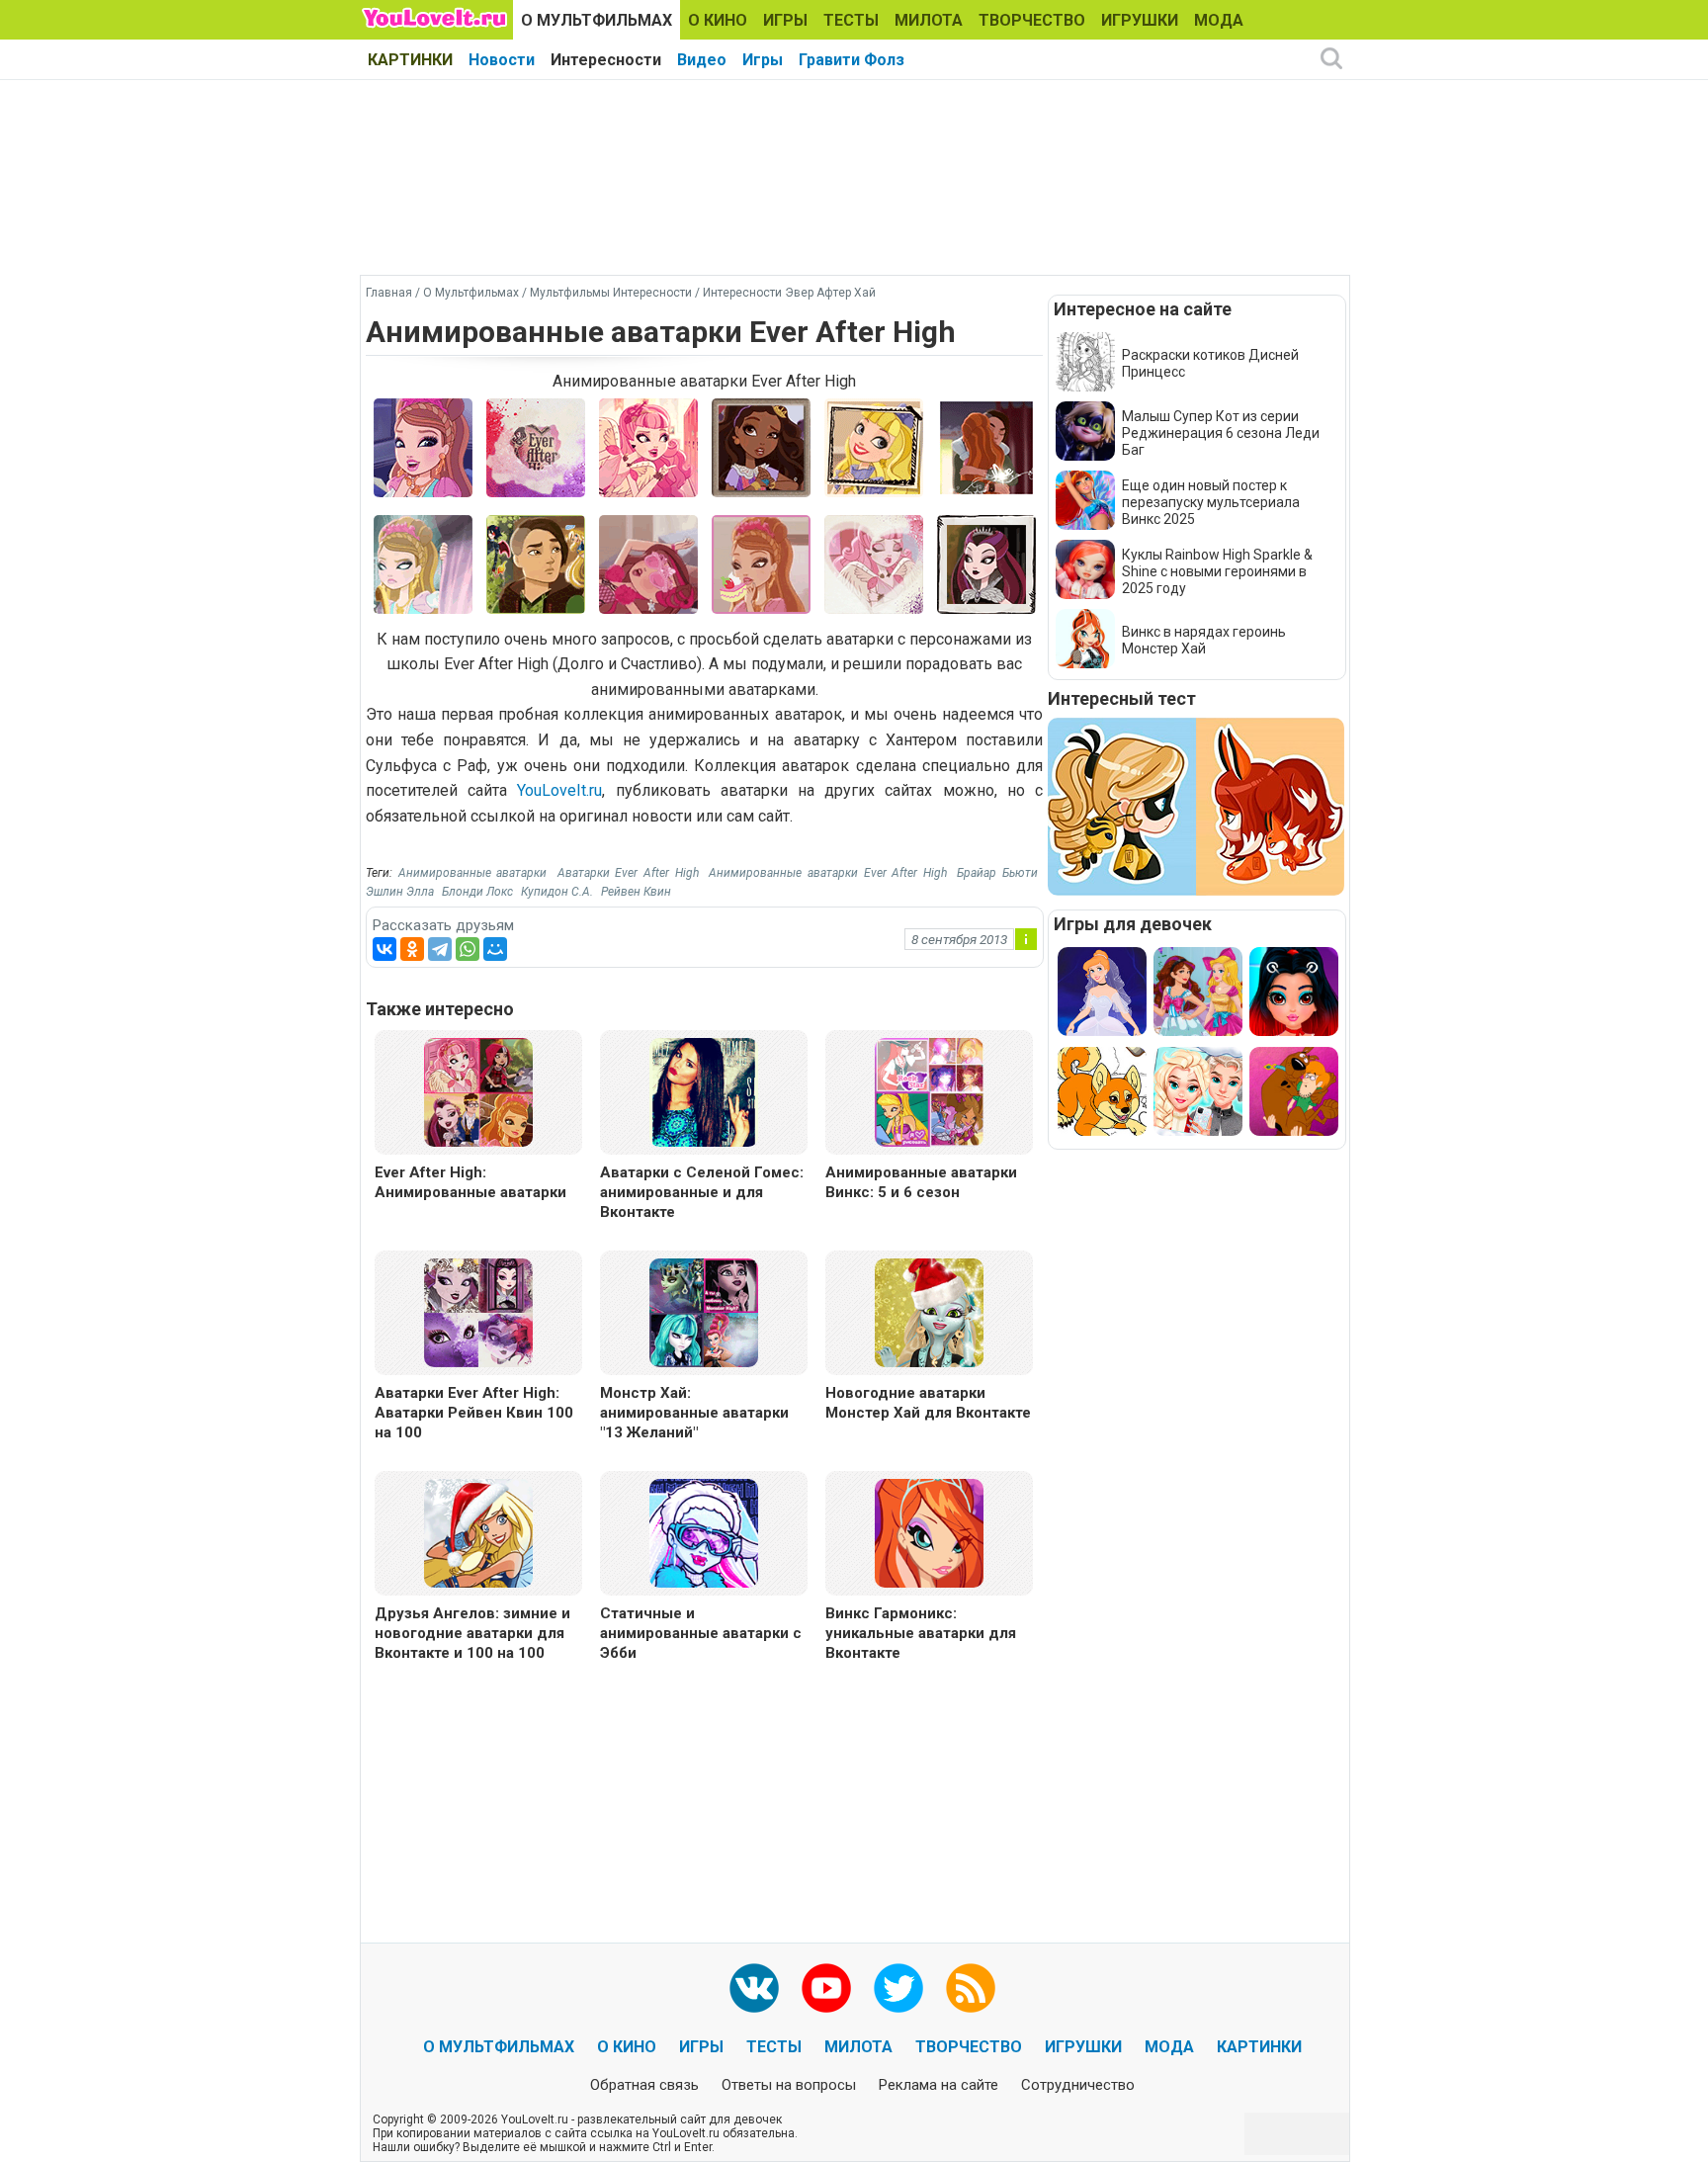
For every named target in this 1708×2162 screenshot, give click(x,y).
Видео (702, 60)
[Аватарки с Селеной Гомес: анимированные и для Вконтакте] (704, 1091)
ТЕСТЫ (851, 20)
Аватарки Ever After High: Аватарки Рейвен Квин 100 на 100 (474, 1413)
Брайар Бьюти (997, 873)
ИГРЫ (785, 20)
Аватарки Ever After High (628, 873)
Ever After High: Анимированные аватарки (470, 1182)
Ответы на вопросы (789, 2085)
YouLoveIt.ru (559, 790)
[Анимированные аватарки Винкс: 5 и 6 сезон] (929, 1091)
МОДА (1219, 20)
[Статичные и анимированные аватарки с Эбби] (704, 1532)
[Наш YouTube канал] (826, 1988)
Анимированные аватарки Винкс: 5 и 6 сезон (921, 1182)
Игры (763, 60)
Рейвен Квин (636, 892)
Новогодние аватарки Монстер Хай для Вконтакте (928, 1403)
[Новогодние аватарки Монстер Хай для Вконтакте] (929, 1311)
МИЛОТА (929, 20)
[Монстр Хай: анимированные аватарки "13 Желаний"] (704, 1311)
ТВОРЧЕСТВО (1032, 20)
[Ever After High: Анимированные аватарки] (478, 1091)
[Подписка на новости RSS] (971, 1988)
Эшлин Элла (400, 892)
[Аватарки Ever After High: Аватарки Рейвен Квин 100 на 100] (478, 1311)
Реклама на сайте (939, 2085)
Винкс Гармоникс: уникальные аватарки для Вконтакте (921, 1633)
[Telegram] (440, 949)
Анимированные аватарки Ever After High (827, 873)
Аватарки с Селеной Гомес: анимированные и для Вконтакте (702, 1192)
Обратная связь (644, 2085)
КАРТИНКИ (410, 60)
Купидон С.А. (557, 892)
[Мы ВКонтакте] (754, 1988)
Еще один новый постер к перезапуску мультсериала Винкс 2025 (1211, 502)
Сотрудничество (1078, 2085)
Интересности (606, 60)
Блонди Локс (477, 892)
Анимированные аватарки (473, 873)
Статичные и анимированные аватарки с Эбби (701, 1633)
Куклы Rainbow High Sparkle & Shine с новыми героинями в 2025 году (1217, 571)
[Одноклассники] (412, 949)
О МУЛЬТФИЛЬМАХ (597, 20)
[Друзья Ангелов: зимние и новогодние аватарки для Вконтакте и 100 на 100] (478, 1532)
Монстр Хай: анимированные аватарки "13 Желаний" (694, 1413)
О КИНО (718, 20)
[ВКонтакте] (384, 949)
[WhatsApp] (468, 949)
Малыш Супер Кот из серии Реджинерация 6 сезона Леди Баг (1221, 433)
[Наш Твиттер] (898, 1988)
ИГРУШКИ (1140, 20)
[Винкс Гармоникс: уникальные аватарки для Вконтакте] (929, 1532)
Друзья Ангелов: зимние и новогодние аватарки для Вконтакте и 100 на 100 (472, 1633)
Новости (502, 60)
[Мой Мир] (495, 949)
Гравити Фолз (852, 60)
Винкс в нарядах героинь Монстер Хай (1204, 640)
